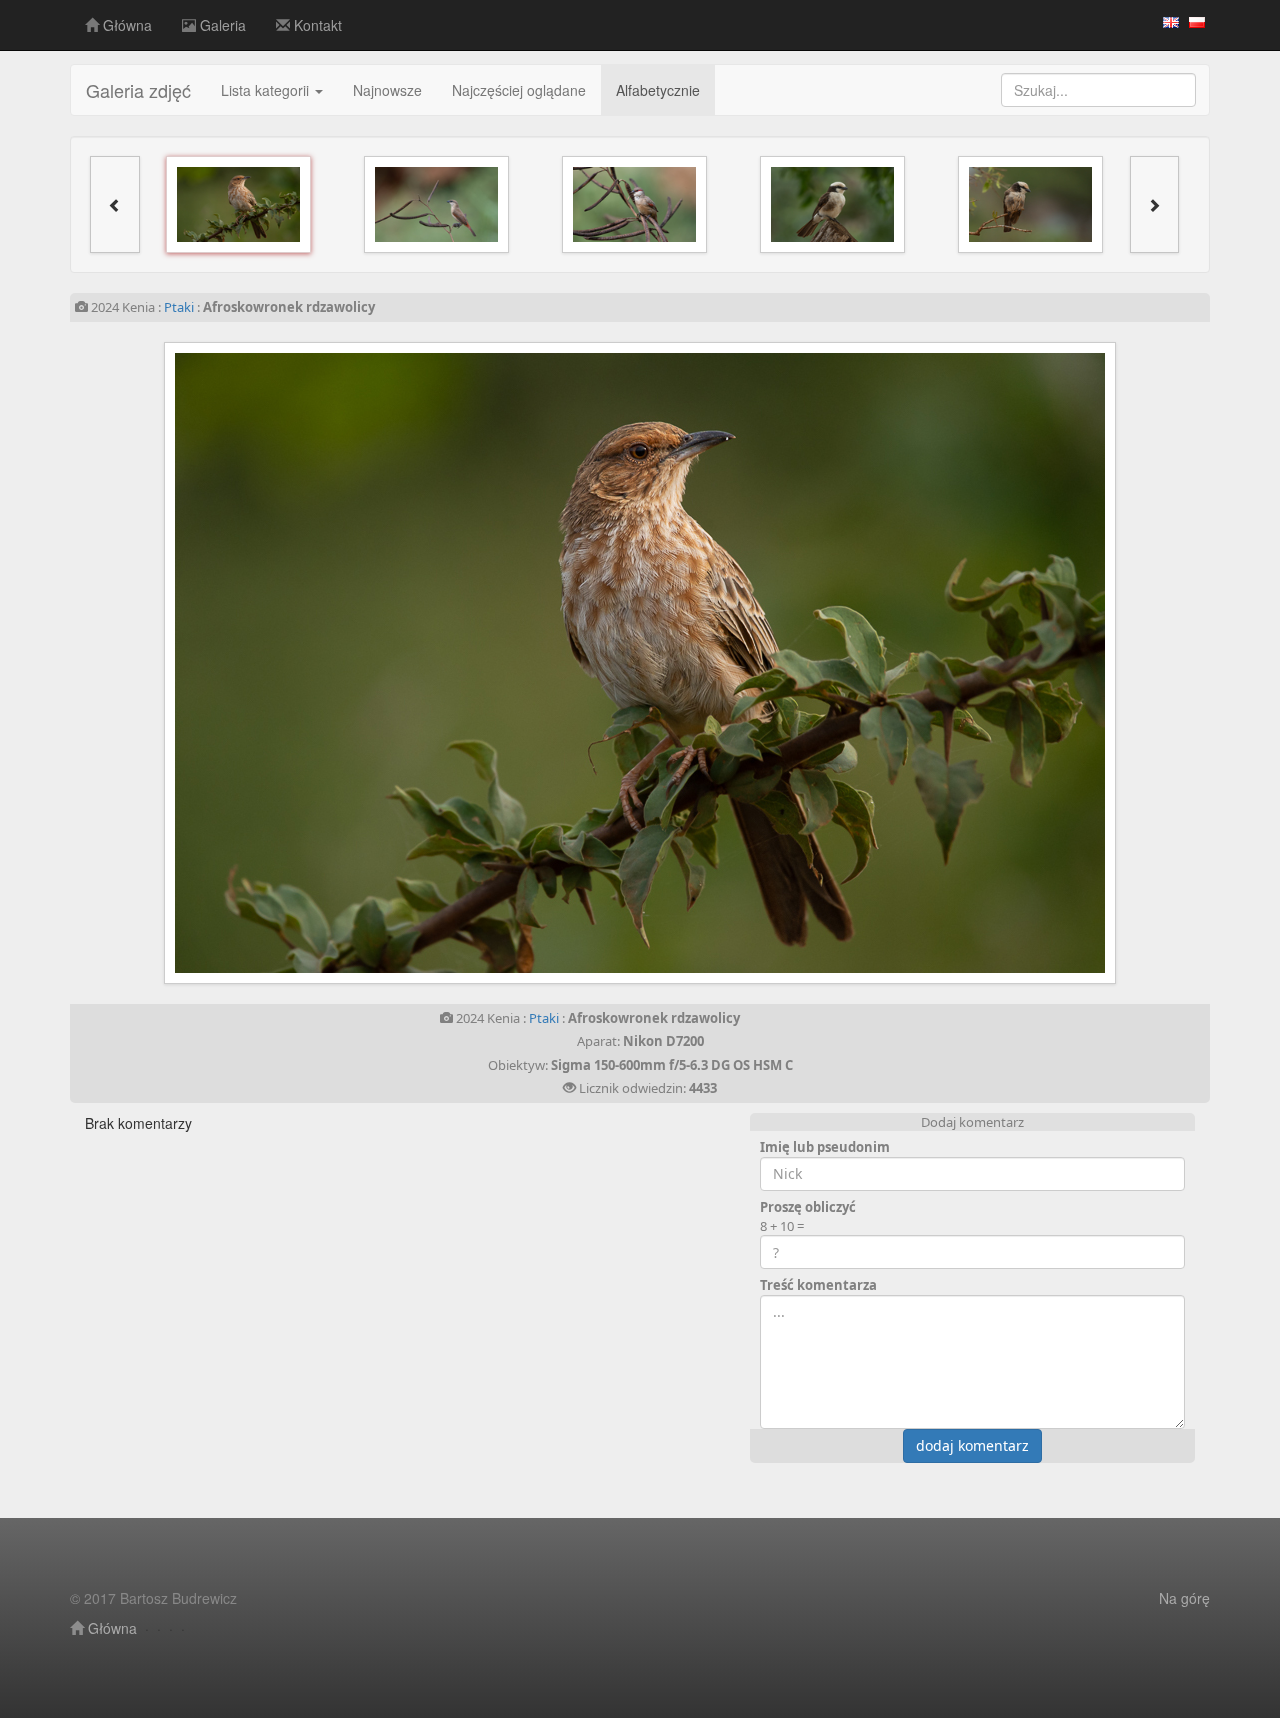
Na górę (1184, 1598)
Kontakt (316, 25)
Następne (953, 663)
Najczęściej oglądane (519, 90)
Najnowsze (387, 90)
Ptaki (179, 307)
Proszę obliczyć (808, 1207)
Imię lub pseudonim (825, 1147)
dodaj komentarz (972, 1445)
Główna (125, 25)
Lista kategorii (267, 90)
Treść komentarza (818, 1285)
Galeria (221, 25)
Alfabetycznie (658, 90)
